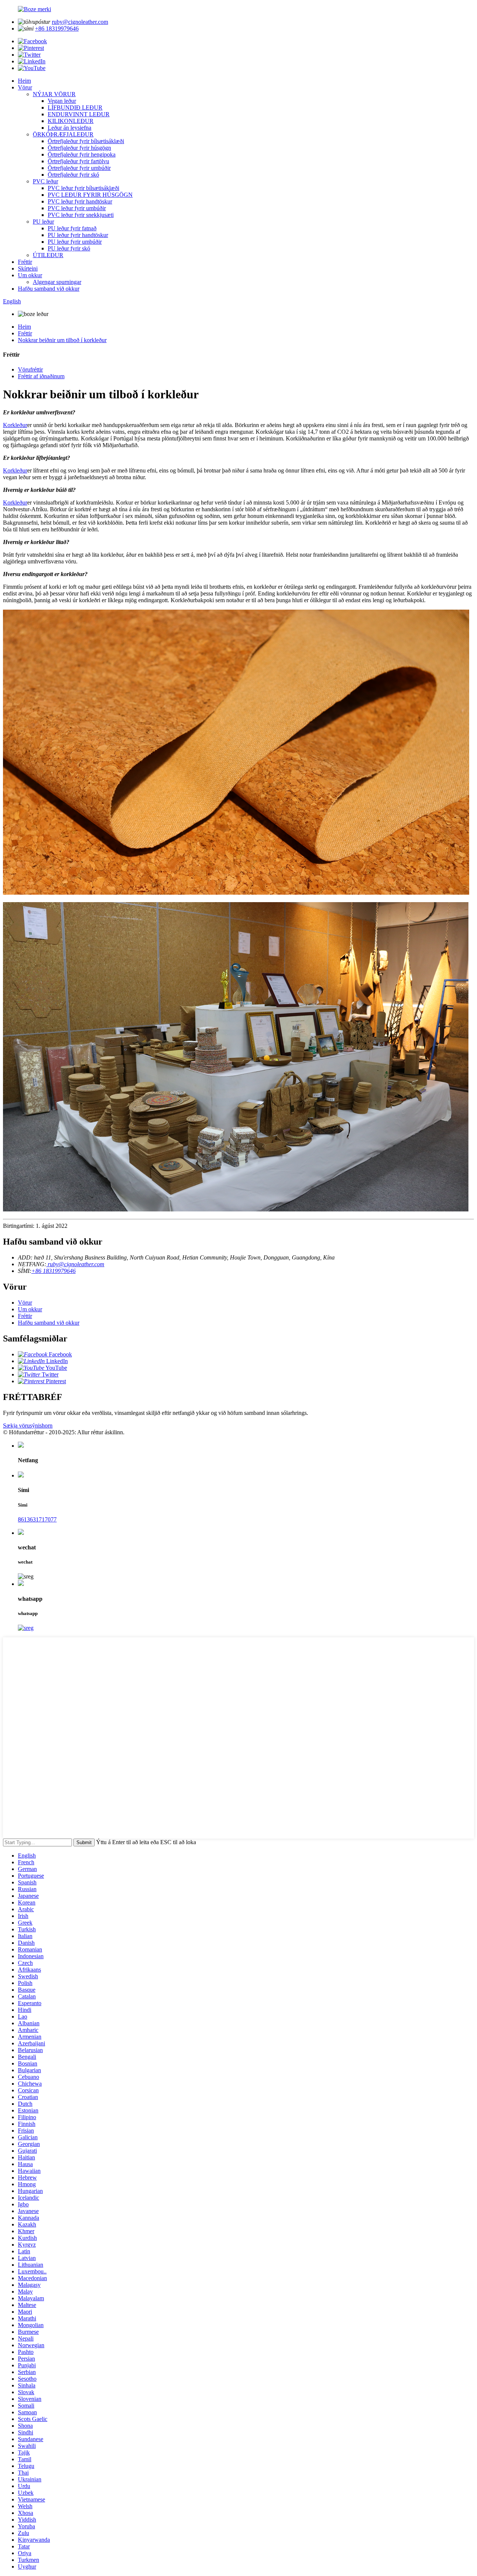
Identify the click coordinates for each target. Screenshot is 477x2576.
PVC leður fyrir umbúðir (77, 208)
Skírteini (28, 268)
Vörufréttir (30, 369)
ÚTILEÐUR (48, 255)
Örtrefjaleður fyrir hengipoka (82, 154)
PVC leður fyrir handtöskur (80, 201)
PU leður (43, 222)
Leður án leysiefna (70, 128)
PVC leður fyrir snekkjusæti (81, 215)
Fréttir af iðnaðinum (41, 376)
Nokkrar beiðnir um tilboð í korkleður (62, 340)
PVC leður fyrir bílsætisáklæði (83, 188)
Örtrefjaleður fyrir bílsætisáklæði (86, 141)
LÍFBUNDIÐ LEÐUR (75, 108)
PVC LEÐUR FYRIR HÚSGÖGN (90, 195)
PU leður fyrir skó (69, 248)
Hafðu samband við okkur (49, 289)
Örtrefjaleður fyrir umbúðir (79, 168)
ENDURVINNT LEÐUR (79, 114)
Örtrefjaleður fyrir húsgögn (79, 148)
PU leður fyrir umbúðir (75, 242)
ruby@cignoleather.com (80, 22)
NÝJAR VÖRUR (54, 94)
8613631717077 (37, 1519)
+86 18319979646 (57, 29)
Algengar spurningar (57, 282)
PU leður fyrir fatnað (72, 228)
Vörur (25, 87)
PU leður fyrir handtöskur (78, 235)
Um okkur (30, 275)
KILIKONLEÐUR (71, 121)
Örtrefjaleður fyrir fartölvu (78, 161)
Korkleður (15, 425)
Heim (24, 81)
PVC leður (45, 181)
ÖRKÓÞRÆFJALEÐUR (63, 134)
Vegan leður (62, 101)
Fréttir (25, 262)
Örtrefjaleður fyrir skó (73, 175)
